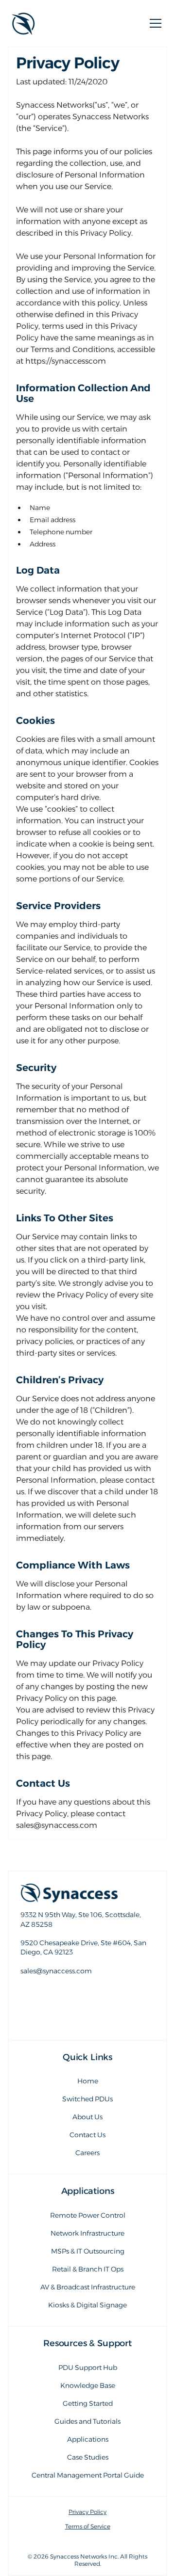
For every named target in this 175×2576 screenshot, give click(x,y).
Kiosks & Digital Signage (87, 2305)
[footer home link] (87, 1893)
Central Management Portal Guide (88, 2475)
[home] (23, 23)
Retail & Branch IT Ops (88, 2269)
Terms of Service (88, 2527)
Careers (87, 2153)
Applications (88, 2439)
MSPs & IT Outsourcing (88, 2251)
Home (88, 2081)
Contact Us (87, 2135)
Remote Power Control (88, 2215)
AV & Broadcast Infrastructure (88, 2287)
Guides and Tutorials (87, 2421)
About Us (87, 2117)
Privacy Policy (87, 2512)
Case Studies (88, 2457)
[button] (154, 23)
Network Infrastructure (87, 2233)
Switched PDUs (87, 2099)
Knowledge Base (88, 2385)
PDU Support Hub (88, 2368)
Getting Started (88, 2403)
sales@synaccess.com (87, 1991)
